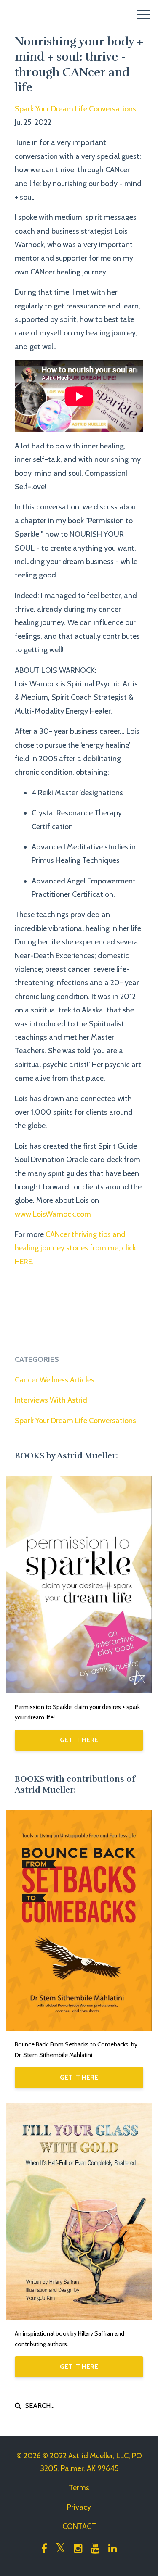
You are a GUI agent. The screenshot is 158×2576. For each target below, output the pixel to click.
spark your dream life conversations (75, 109)
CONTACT (79, 2526)
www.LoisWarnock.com (53, 1214)
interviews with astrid (51, 1400)
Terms (79, 2488)
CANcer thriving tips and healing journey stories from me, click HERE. (75, 1248)
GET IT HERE (79, 1740)
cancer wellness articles (55, 1380)
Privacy (79, 2507)
